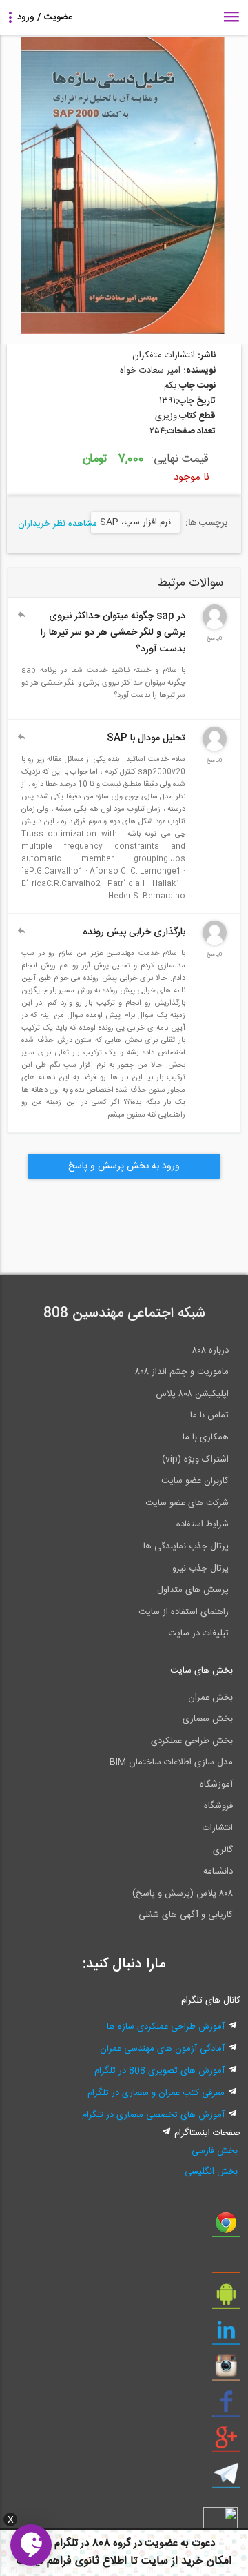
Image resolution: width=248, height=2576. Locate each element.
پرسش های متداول (193, 1590)
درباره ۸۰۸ (210, 1350)
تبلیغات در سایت (198, 1633)
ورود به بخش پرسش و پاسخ (124, 1166)
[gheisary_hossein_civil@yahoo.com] (215, 627)
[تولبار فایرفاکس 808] (226, 2263)
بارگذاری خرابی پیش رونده (134, 932)
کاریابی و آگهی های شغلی (186, 1915)
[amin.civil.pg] (215, 943)
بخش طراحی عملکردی (192, 1741)
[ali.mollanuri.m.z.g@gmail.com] (215, 749)
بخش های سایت (201, 1671)
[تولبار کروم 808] (226, 2228)
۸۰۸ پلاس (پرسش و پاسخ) (183, 1894)
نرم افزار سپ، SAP (135, 522)
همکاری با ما (206, 1437)
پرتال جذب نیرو (200, 1569)
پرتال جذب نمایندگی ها (186, 1546)
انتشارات (218, 1828)
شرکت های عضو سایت (187, 1503)
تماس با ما (209, 1415)
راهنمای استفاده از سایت (184, 1612)
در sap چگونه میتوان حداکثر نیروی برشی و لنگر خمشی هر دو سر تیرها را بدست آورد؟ (113, 633)
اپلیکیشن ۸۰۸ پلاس (192, 1394)
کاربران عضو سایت (195, 1481)
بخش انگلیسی (211, 2172)
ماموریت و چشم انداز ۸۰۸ (182, 1372)
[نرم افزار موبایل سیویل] (226, 2299)
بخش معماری (208, 1719)
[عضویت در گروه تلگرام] (226, 2479)
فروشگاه (218, 1806)
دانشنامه (218, 1871)
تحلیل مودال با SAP (146, 738)
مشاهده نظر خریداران (58, 524)
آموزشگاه (216, 1784)
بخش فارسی (215, 2151)
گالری (223, 1850)
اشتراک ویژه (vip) (195, 1459)
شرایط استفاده (203, 1524)
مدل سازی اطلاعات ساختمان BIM (171, 1762)
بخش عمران (210, 1698)
